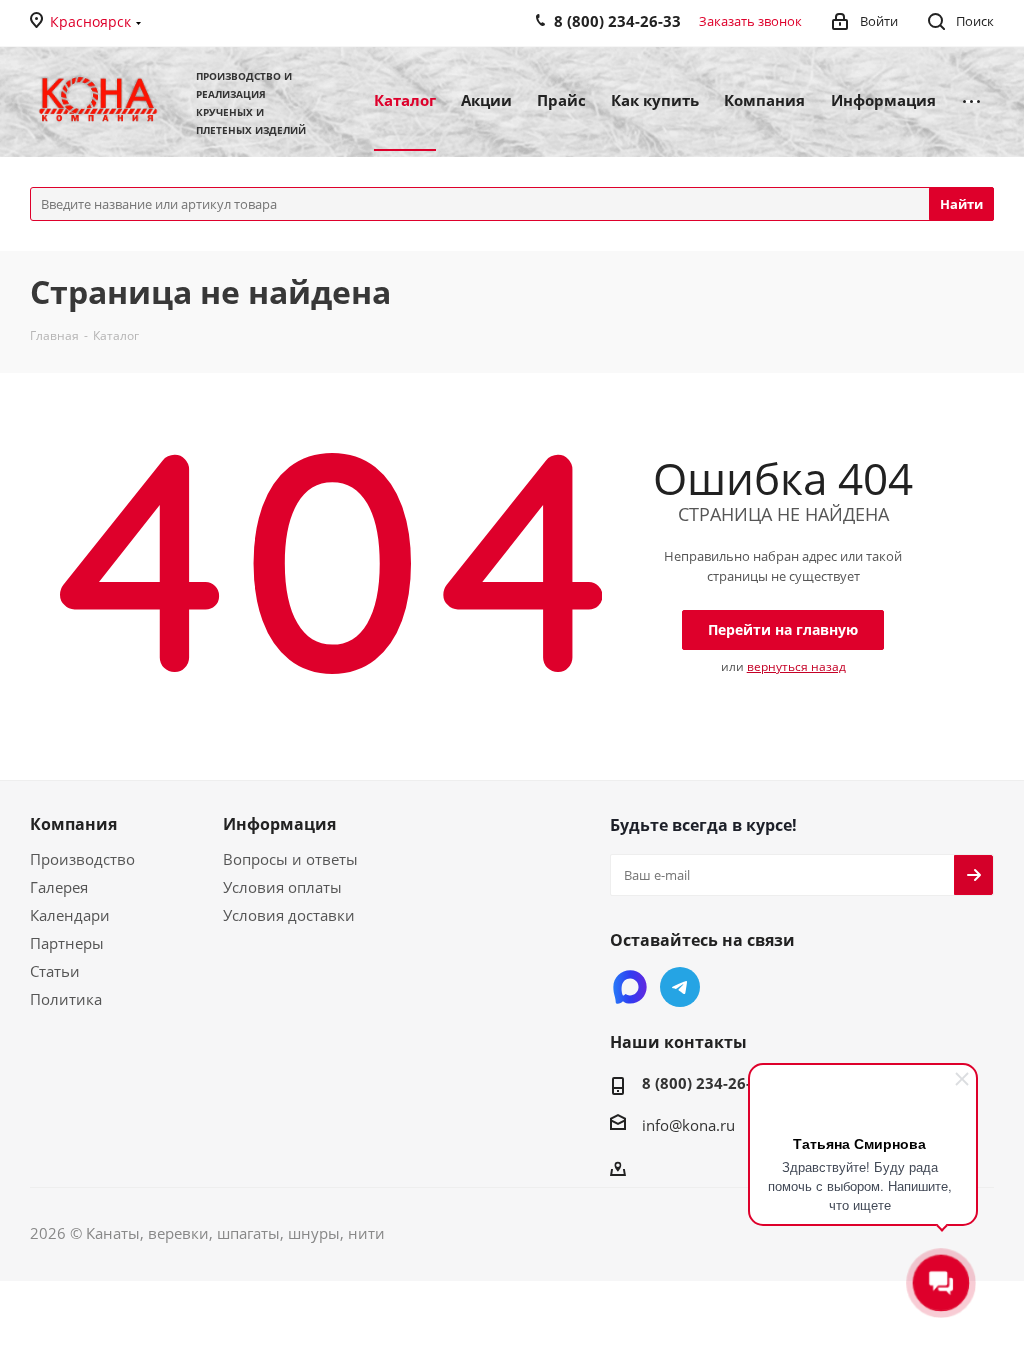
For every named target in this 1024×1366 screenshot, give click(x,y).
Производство (82, 859)
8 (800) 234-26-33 (705, 1083)
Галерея (59, 887)
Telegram (680, 987)
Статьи (55, 971)
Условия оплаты (282, 887)
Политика (66, 999)
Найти (961, 204)
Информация (279, 824)
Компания (73, 824)
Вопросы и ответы (290, 859)
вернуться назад (796, 666)
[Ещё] (971, 99)
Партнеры (67, 943)
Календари (70, 915)
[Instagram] (630, 987)
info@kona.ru (688, 1125)
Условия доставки (289, 915)
